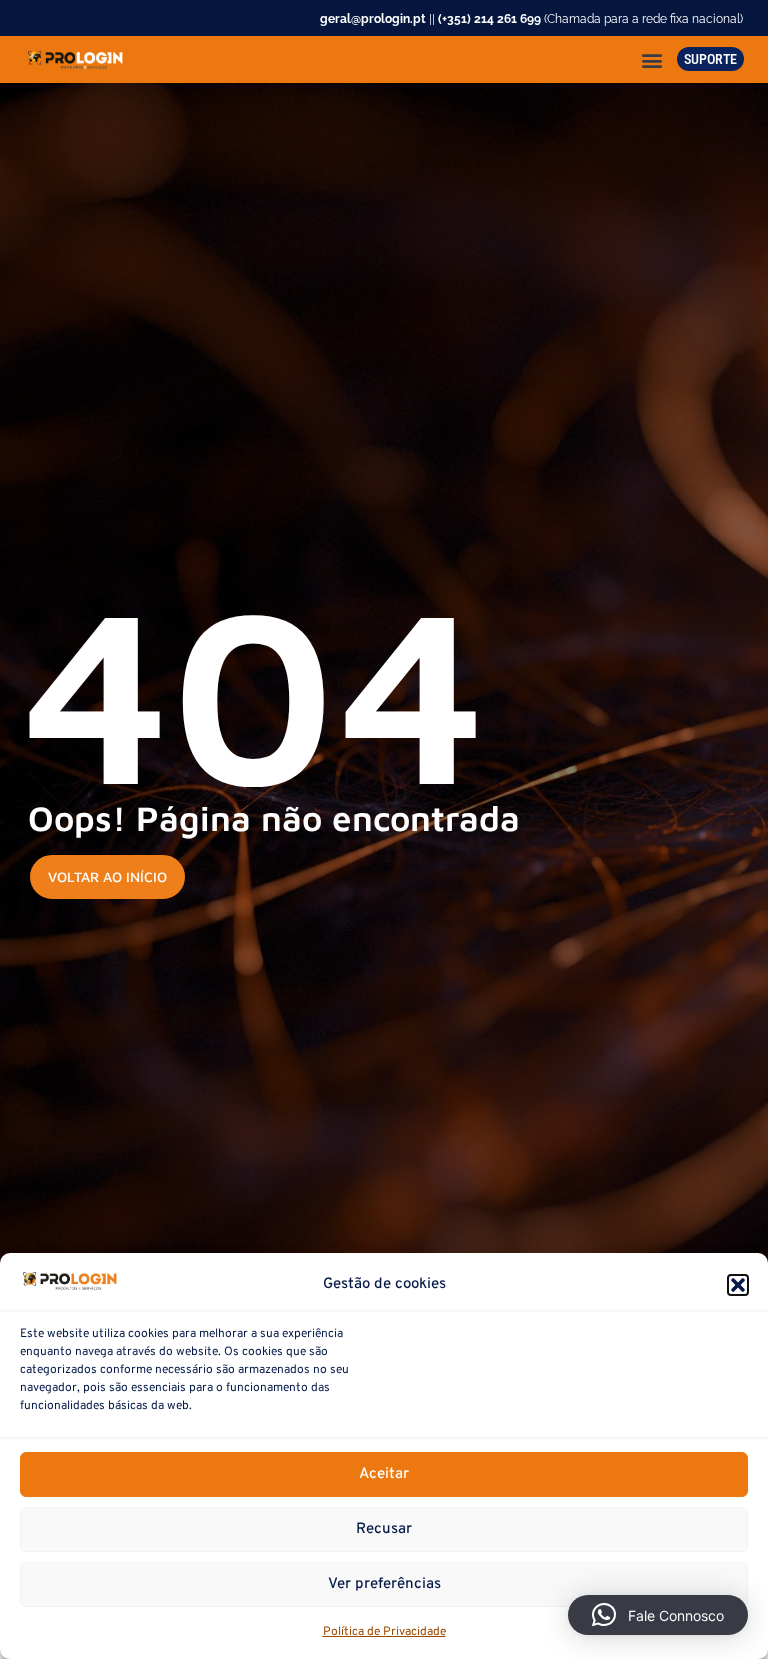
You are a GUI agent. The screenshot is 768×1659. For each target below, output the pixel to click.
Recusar (384, 1529)
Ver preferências (384, 1584)
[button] (738, 1285)
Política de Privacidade (384, 1632)
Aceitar (384, 1474)
